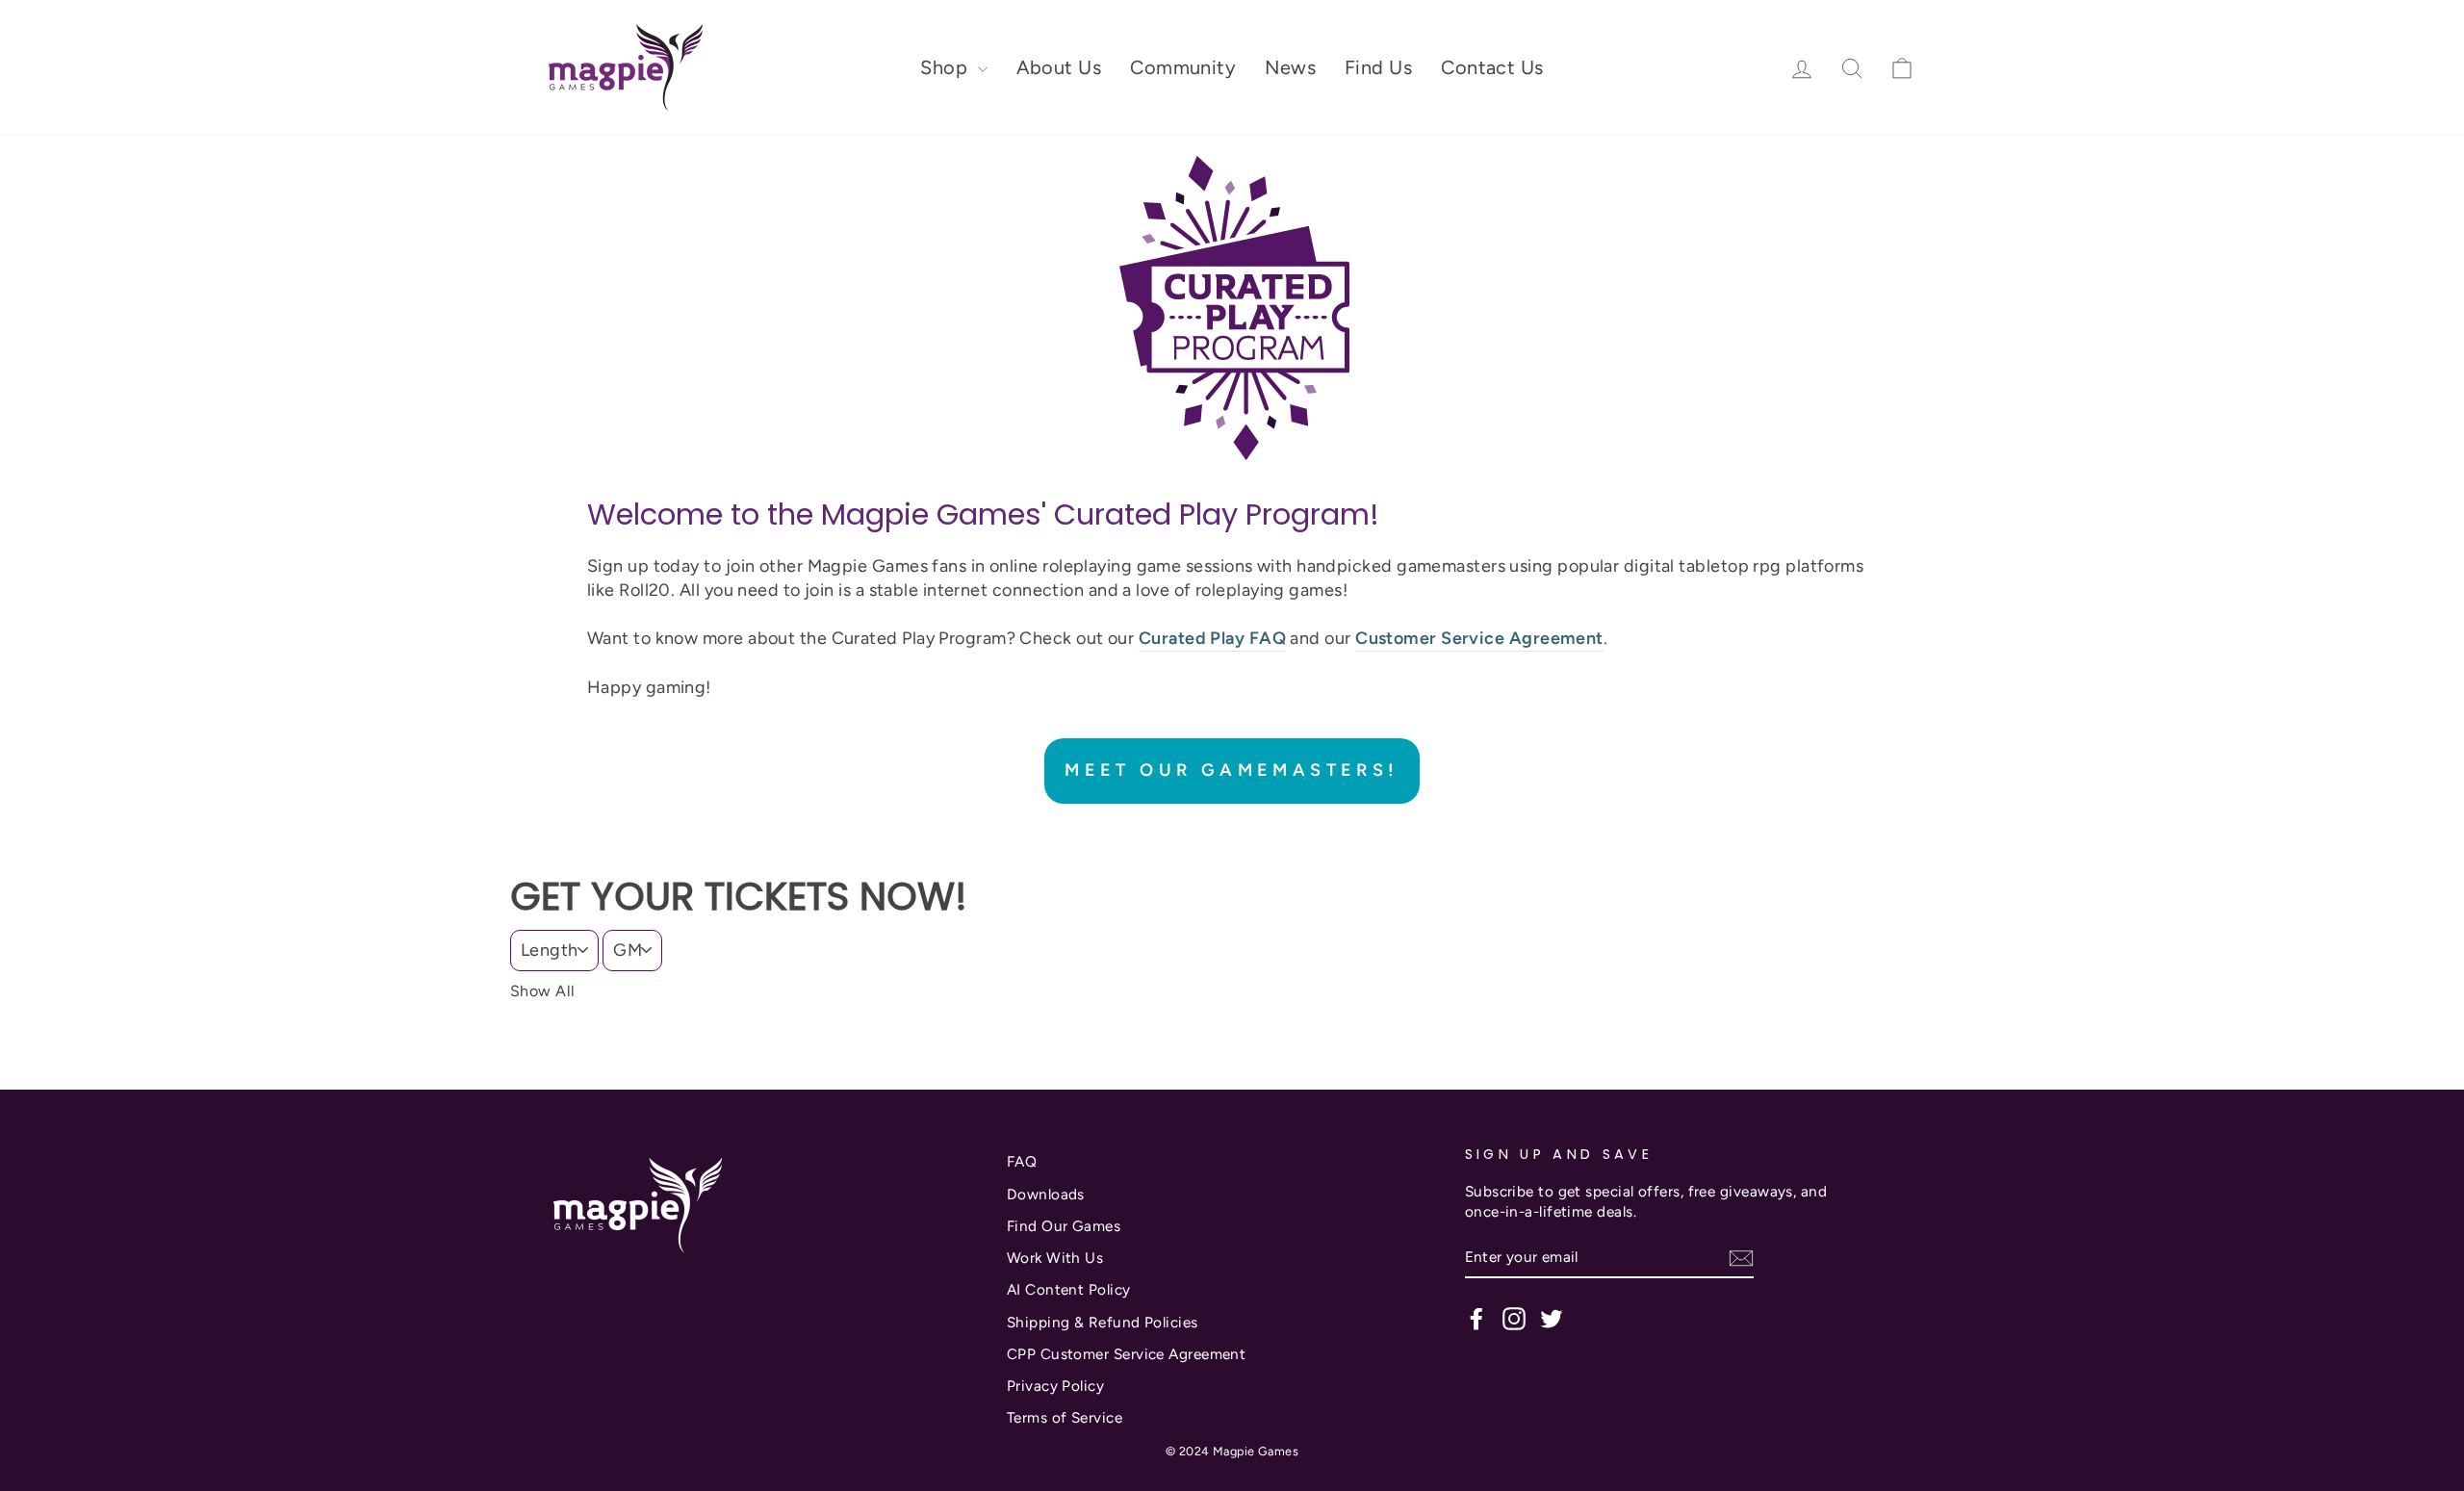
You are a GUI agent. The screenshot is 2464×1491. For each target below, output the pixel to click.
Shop (946, 67)
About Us (1059, 67)
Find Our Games (1064, 1226)
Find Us (1378, 67)
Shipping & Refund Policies (1103, 1322)
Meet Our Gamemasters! (1232, 770)
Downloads (1046, 1194)
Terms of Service (1065, 1417)
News (1290, 67)
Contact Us (1492, 67)
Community (1183, 67)
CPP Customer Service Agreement (1127, 1354)
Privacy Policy (1055, 1386)
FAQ (1022, 1161)
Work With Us (1055, 1258)
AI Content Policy (1069, 1289)
